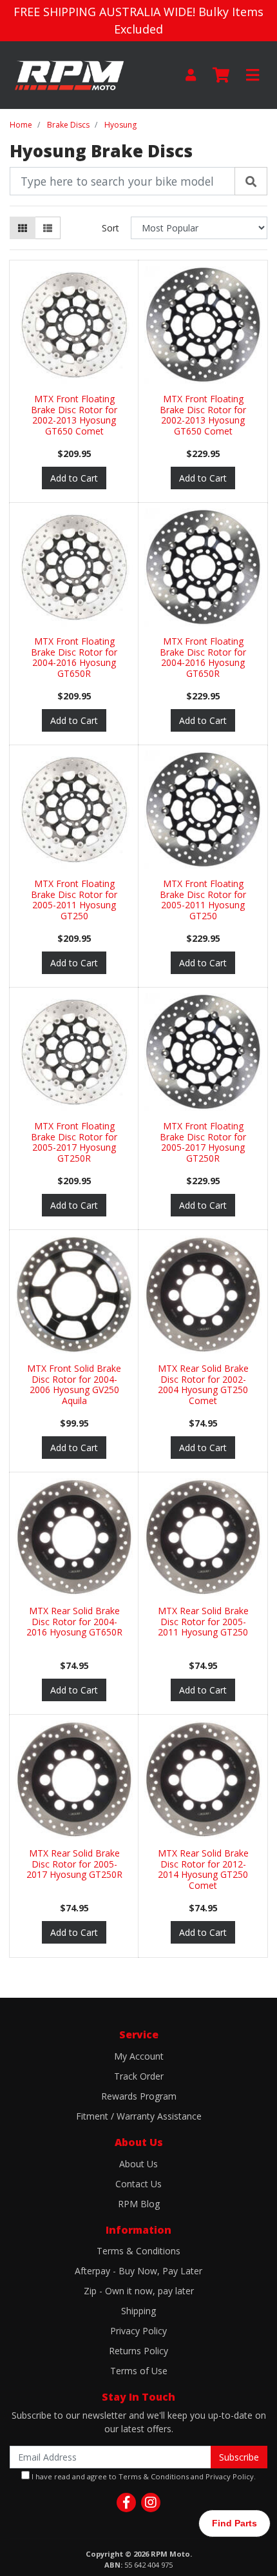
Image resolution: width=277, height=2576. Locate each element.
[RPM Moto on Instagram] (151, 2503)
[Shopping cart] (221, 75)
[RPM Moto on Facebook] (126, 2503)
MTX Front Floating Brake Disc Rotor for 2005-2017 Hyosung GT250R (74, 1142)
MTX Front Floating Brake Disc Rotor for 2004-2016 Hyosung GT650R (74, 657)
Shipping (138, 2311)
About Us (138, 2164)
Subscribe (239, 2457)
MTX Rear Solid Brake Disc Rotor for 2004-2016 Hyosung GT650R (74, 1622)
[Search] (251, 181)
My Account (139, 2056)
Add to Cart (74, 478)
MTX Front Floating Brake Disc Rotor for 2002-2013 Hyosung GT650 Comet (74, 415)
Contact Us (138, 2184)
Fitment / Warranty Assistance (139, 2116)
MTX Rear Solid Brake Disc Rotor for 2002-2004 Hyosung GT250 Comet (203, 1384)
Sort (110, 228)
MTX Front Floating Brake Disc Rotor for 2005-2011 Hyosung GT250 (74, 900)
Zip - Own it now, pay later (139, 2291)
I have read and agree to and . (143, 2476)
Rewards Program (139, 2096)
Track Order (139, 2076)
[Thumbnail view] (23, 228)
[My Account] (191, 75)
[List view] (48, 228)
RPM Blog (139, 2204)
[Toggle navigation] (253, 75)
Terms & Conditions (138, 2251)
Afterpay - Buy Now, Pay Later (138, 2271)
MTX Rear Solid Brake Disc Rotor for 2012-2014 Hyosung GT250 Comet (203, 1869)
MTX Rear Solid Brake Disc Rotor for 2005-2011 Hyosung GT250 (203, 1622)
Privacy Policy (138, 2331)
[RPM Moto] (69, 74)
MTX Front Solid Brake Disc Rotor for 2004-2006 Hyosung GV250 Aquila (74, 1384)
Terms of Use (139, 2371)
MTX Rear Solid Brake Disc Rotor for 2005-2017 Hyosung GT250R (74, 1864)
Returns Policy (138, 2351)
